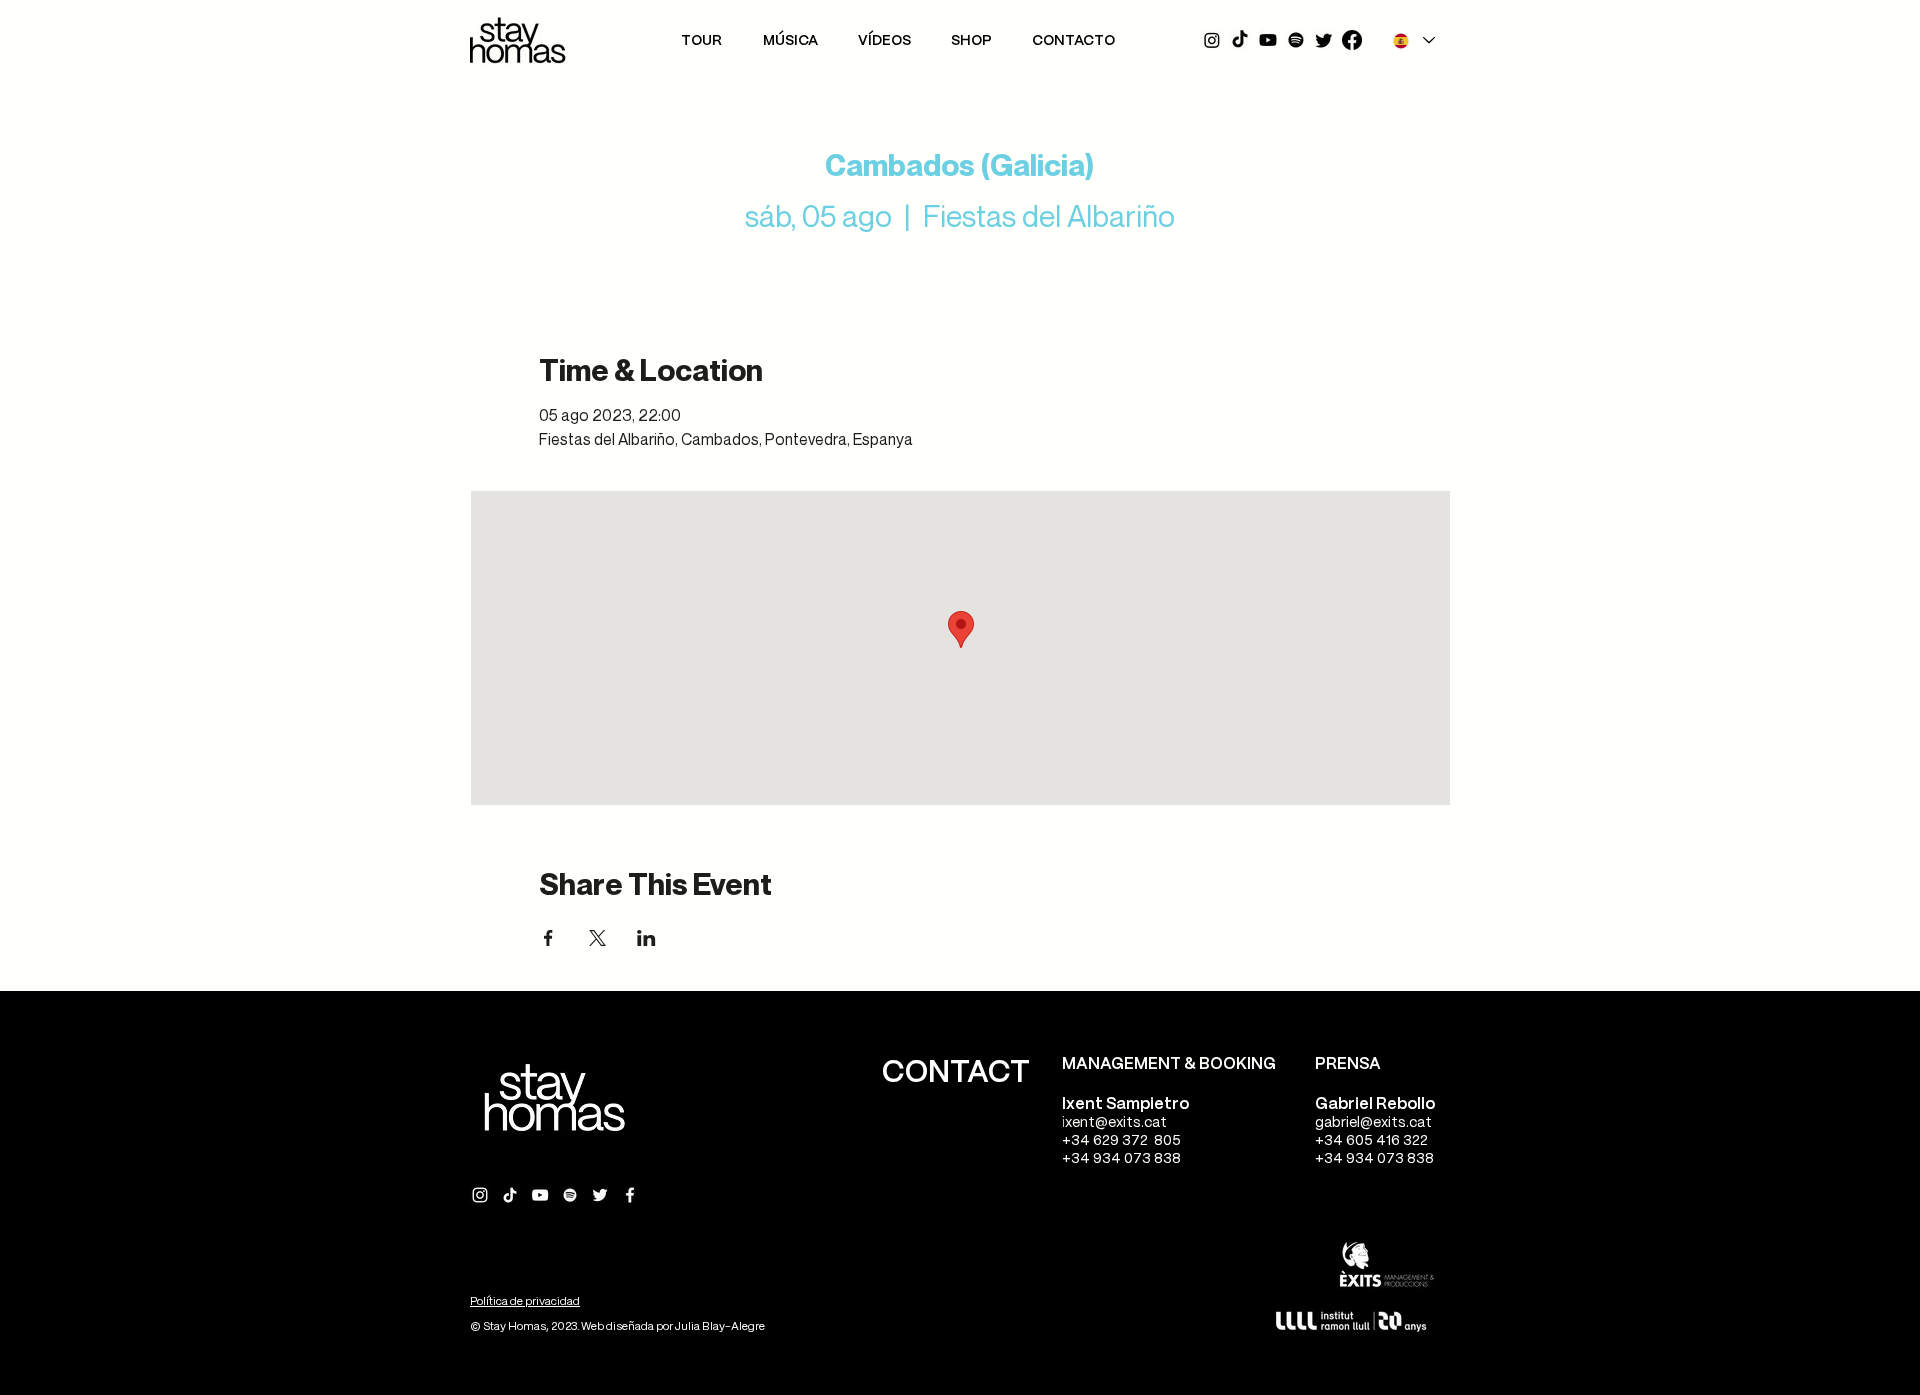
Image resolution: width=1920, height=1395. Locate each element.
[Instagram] (1212, 40)
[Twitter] (1324, 40)
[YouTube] (1268, 40)
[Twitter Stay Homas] (600, 1195)
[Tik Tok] (1240, 40)
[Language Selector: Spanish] (1413, 40)
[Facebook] (1352, 40)
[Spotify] (1296, 40)
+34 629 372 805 (1121, 1141)
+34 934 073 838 (1121, 1159)
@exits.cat (1131, 1123)
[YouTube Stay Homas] (540, 1195)
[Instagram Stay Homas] (480, 1195)
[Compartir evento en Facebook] (548, 938)
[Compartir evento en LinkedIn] (646, 938)
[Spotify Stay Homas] (570, 1195)
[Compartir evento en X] (597, 938)
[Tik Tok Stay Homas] (510, 1195)
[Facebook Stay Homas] (630, 1195)
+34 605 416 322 (1371, 1141)
